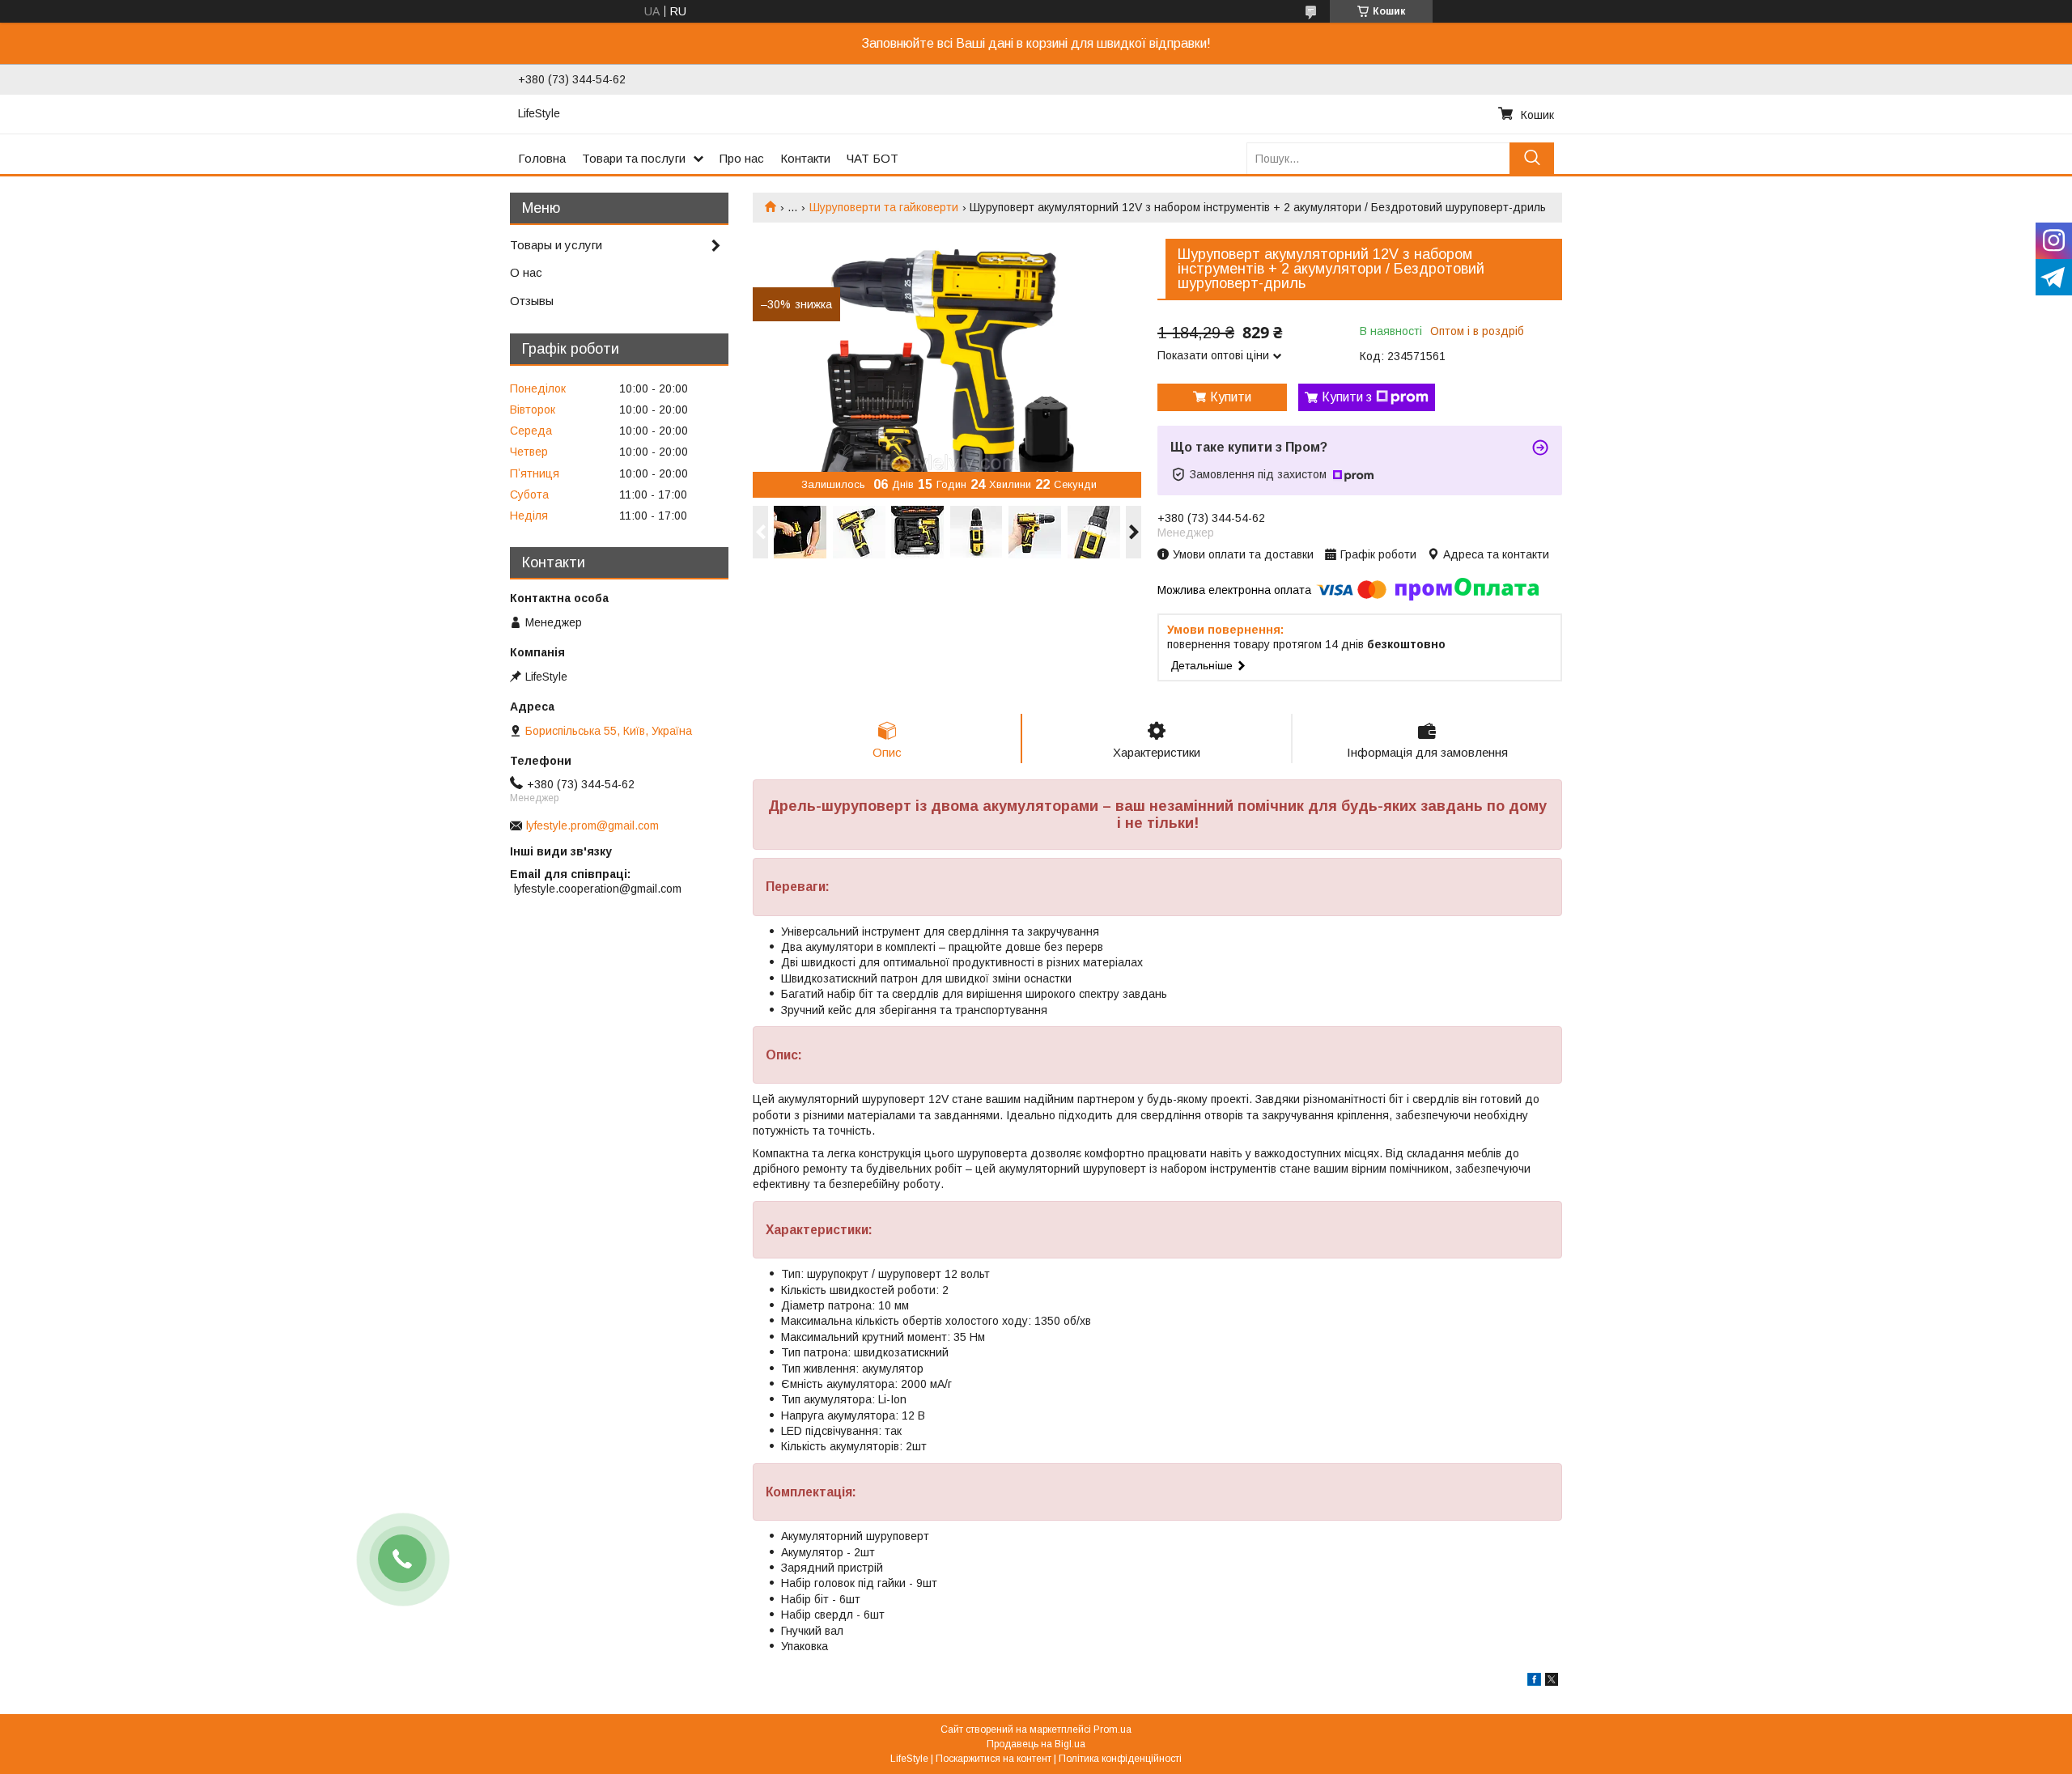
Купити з (1347, 397)
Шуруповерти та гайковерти (884, 207)
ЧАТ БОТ (873, 158)
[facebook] (1534, 1682)
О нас (526, 272)
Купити (1231, 397)
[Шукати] (1532, 158)
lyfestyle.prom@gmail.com (592, 825)
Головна (542, 158)
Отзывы (532, 301)
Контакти (805, 158)
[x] (1552, 1682)
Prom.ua (1112, 1729)
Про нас (742, 158)
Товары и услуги (556, 245)
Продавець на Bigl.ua (1036, 1744)
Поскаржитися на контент (994, 1759)
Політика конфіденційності (1120, 1759)
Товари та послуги (634, 158)
